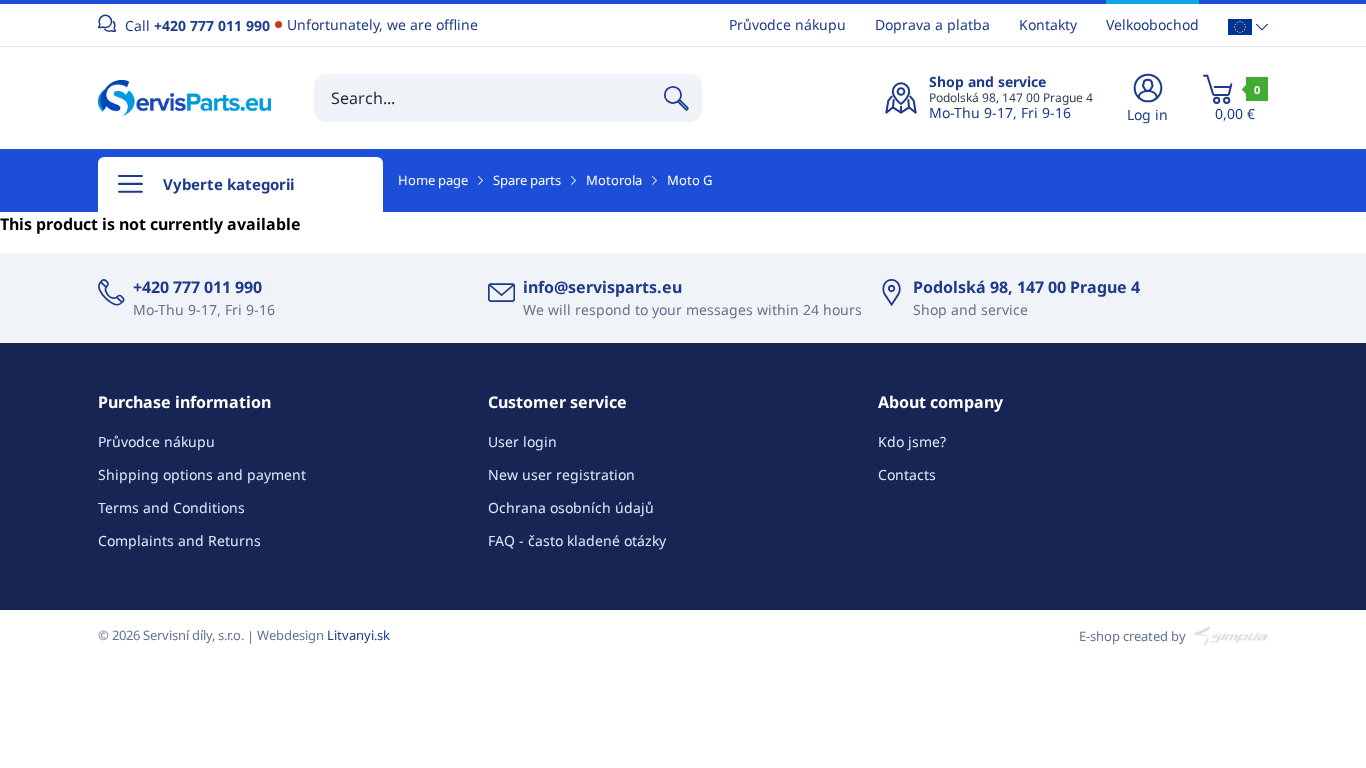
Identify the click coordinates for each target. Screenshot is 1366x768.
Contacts (907, 474)
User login (522, 441)
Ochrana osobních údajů (571, 507)
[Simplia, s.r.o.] (1228, 635)
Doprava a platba (932, 24)
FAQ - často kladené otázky (577, 540)
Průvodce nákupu (787, 24)
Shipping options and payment (202, 474)
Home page (433, 180)
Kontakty (1048, 24)
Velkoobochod (1152, 24)
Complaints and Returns (179, 540)
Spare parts (527, 180)
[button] (1248, 25)
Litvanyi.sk (358, 635)
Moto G (689, 180)
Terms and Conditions (171, 507)
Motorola (614, 180)
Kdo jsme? (912, 441)
